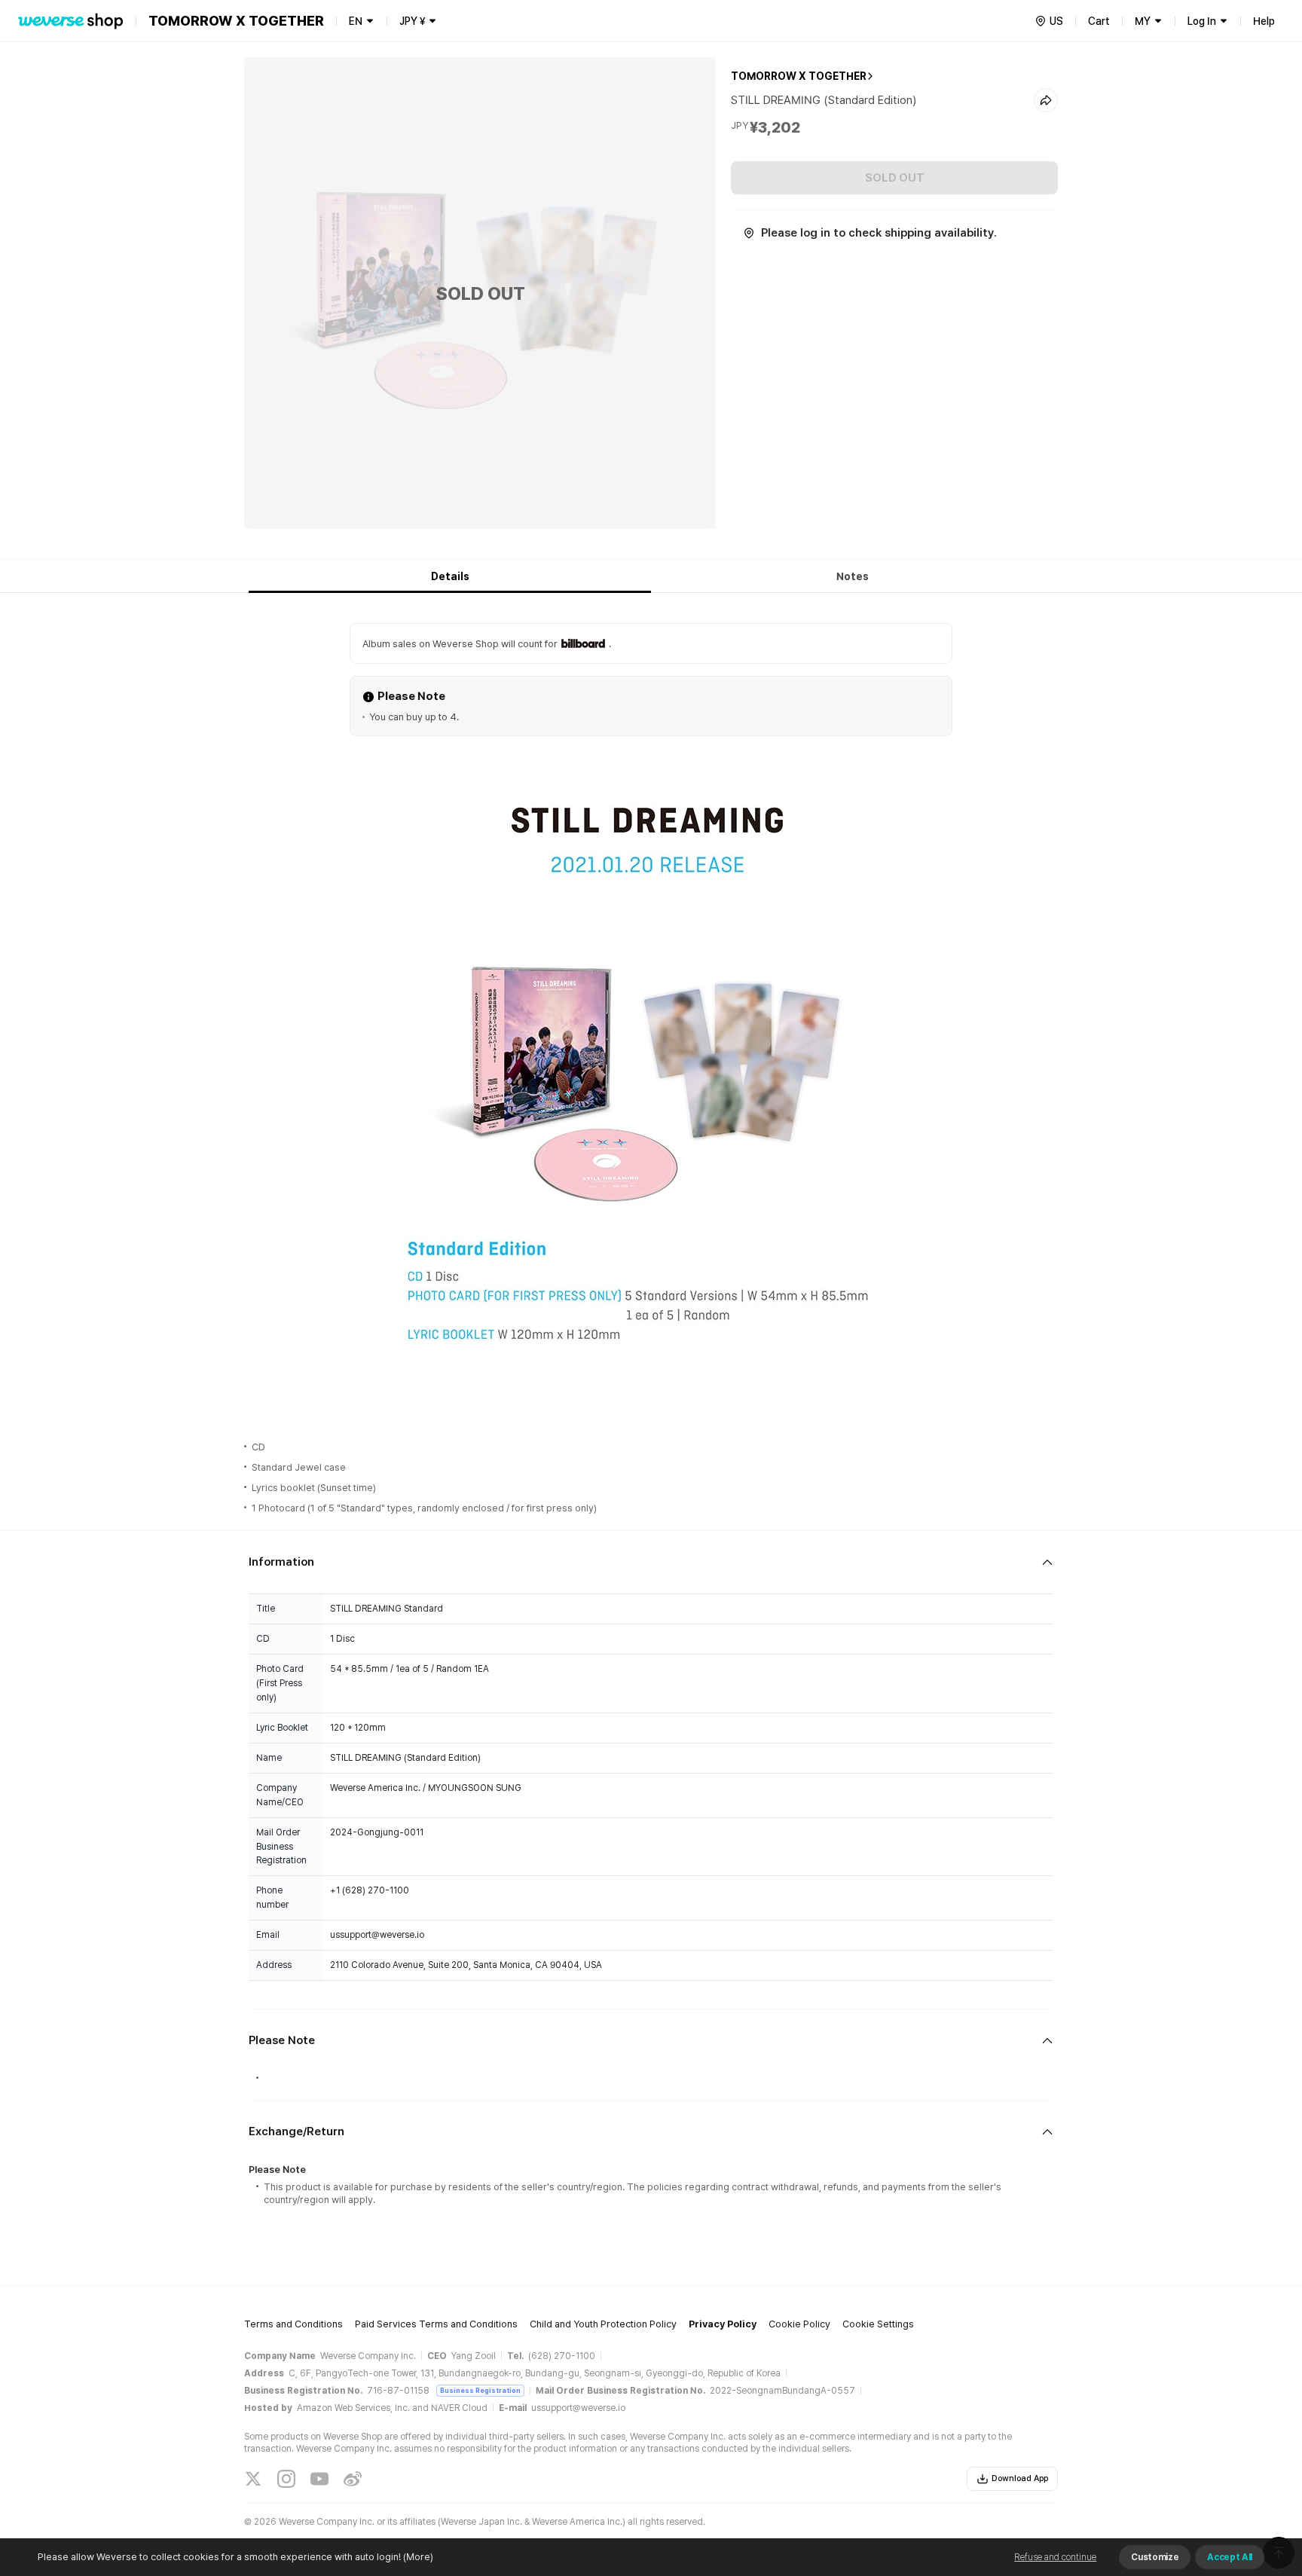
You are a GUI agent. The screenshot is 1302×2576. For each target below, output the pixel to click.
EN (356, 21)
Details (450, 576)
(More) (418, 2557)
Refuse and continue (1055, 2557)
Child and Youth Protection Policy (603, 2324)
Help (1264, 21)
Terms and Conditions (293, 2324)
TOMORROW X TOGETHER (799, 76)
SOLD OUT (895, 178)
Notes (853, 576)
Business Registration (480, 2390)
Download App (1020, 2478)
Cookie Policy (799, 2324)
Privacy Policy (723, 2324)
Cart (1099, 21)
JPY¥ (412, 21)
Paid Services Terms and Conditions (436, 2324)
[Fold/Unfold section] (651, 1562)
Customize (1155, 2557)
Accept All (1230, 2557)
